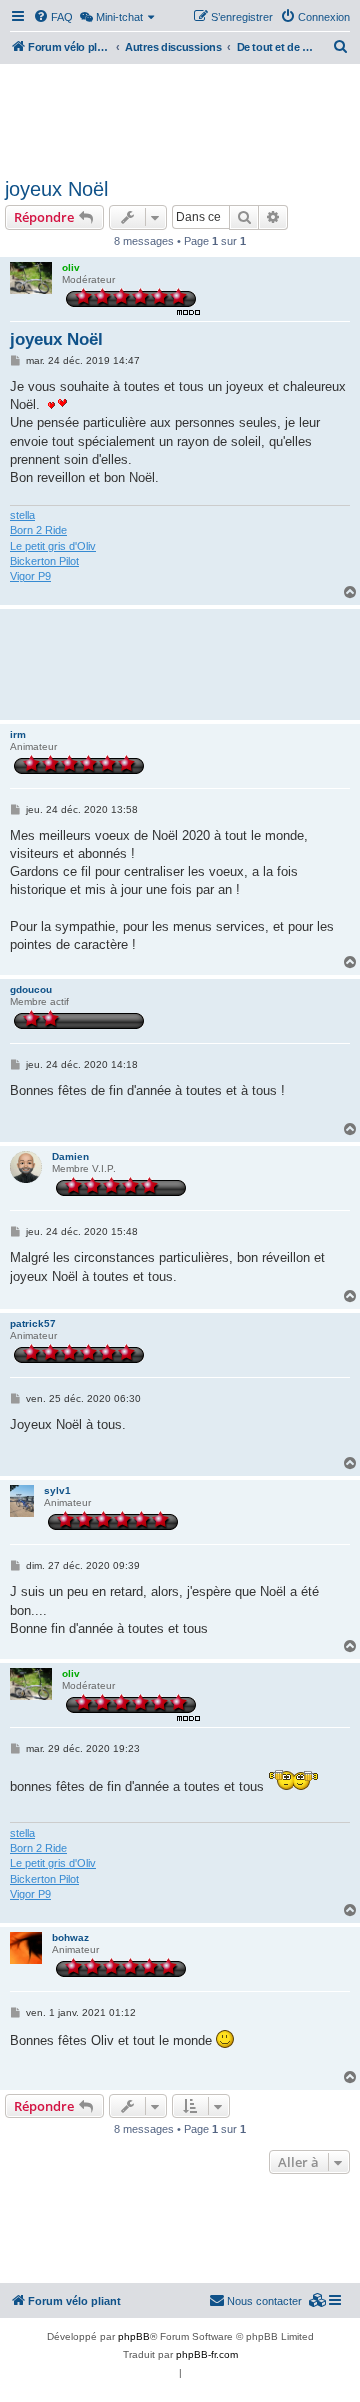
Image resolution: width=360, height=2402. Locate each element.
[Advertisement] (180, 118)
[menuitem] (53, 17)
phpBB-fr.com (207, 2354)
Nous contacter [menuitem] (264, 2301)
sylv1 (57, 1490)
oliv (71, 267)
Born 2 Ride (38, 530)
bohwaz (70, 1937)
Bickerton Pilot (44, 561)
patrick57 (33, 1323)
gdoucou (31, 989)
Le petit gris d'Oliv (53, 546)
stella (22, 515)
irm (18, 734)
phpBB (134, 2336)
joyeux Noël (56, 189)
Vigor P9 (30, 576)
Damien (70, 1156)
